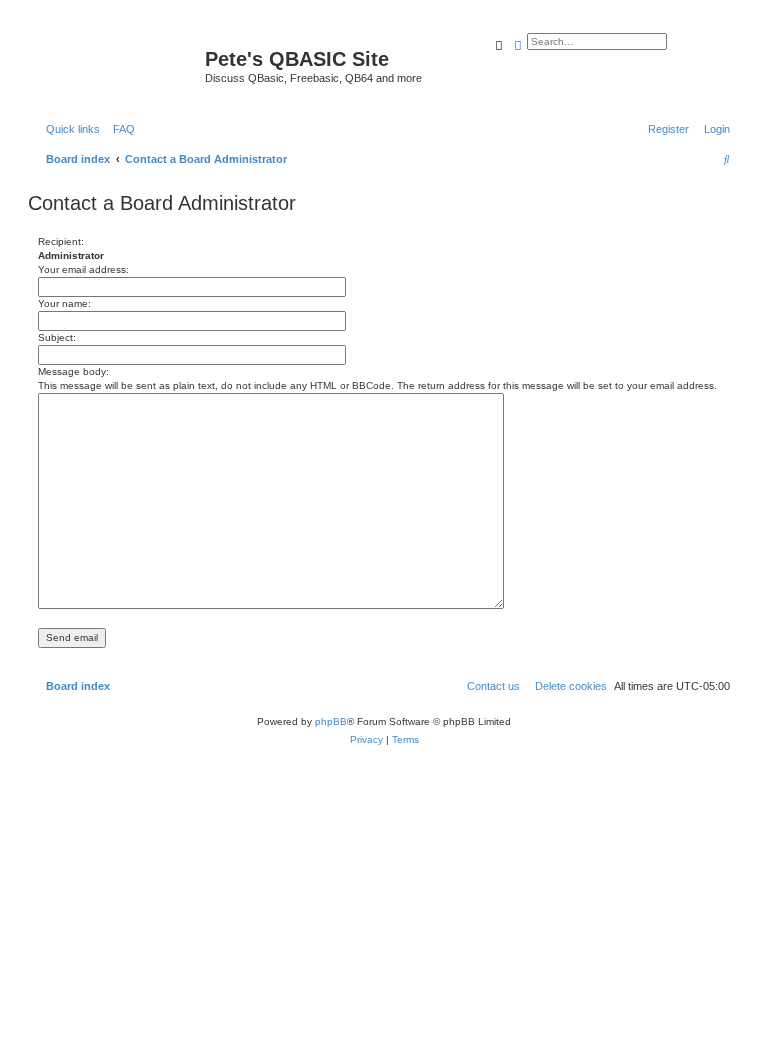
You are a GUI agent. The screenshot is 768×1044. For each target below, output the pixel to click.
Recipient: (61, 241)
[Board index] (119, 65)
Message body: (73, 371)
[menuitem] (120, 129)
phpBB (331, 721)
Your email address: (83, 269)
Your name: (64, 303)
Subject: (57, 337)
